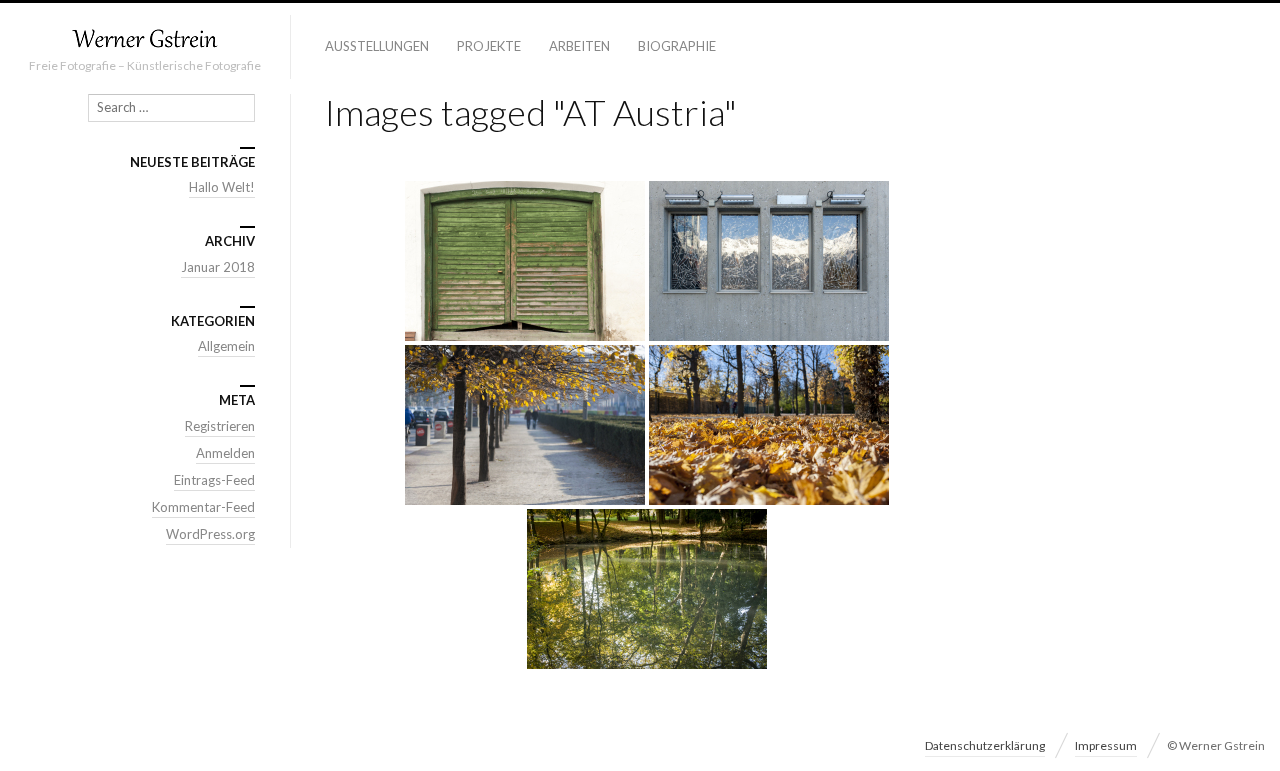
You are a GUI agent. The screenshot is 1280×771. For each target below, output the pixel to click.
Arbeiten (579, 46)
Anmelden (225, 453)
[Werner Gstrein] (145, 40)
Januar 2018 (218, 267)
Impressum (1106, 745)
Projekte (489, 46)
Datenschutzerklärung (985, 745)
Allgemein (226, 346)
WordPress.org (210, 534)
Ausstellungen (377, 46)
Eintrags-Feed (214, 480)
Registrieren (220, 426)
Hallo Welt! (222, 187)
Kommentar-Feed (203, 507)
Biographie (677, 46)
